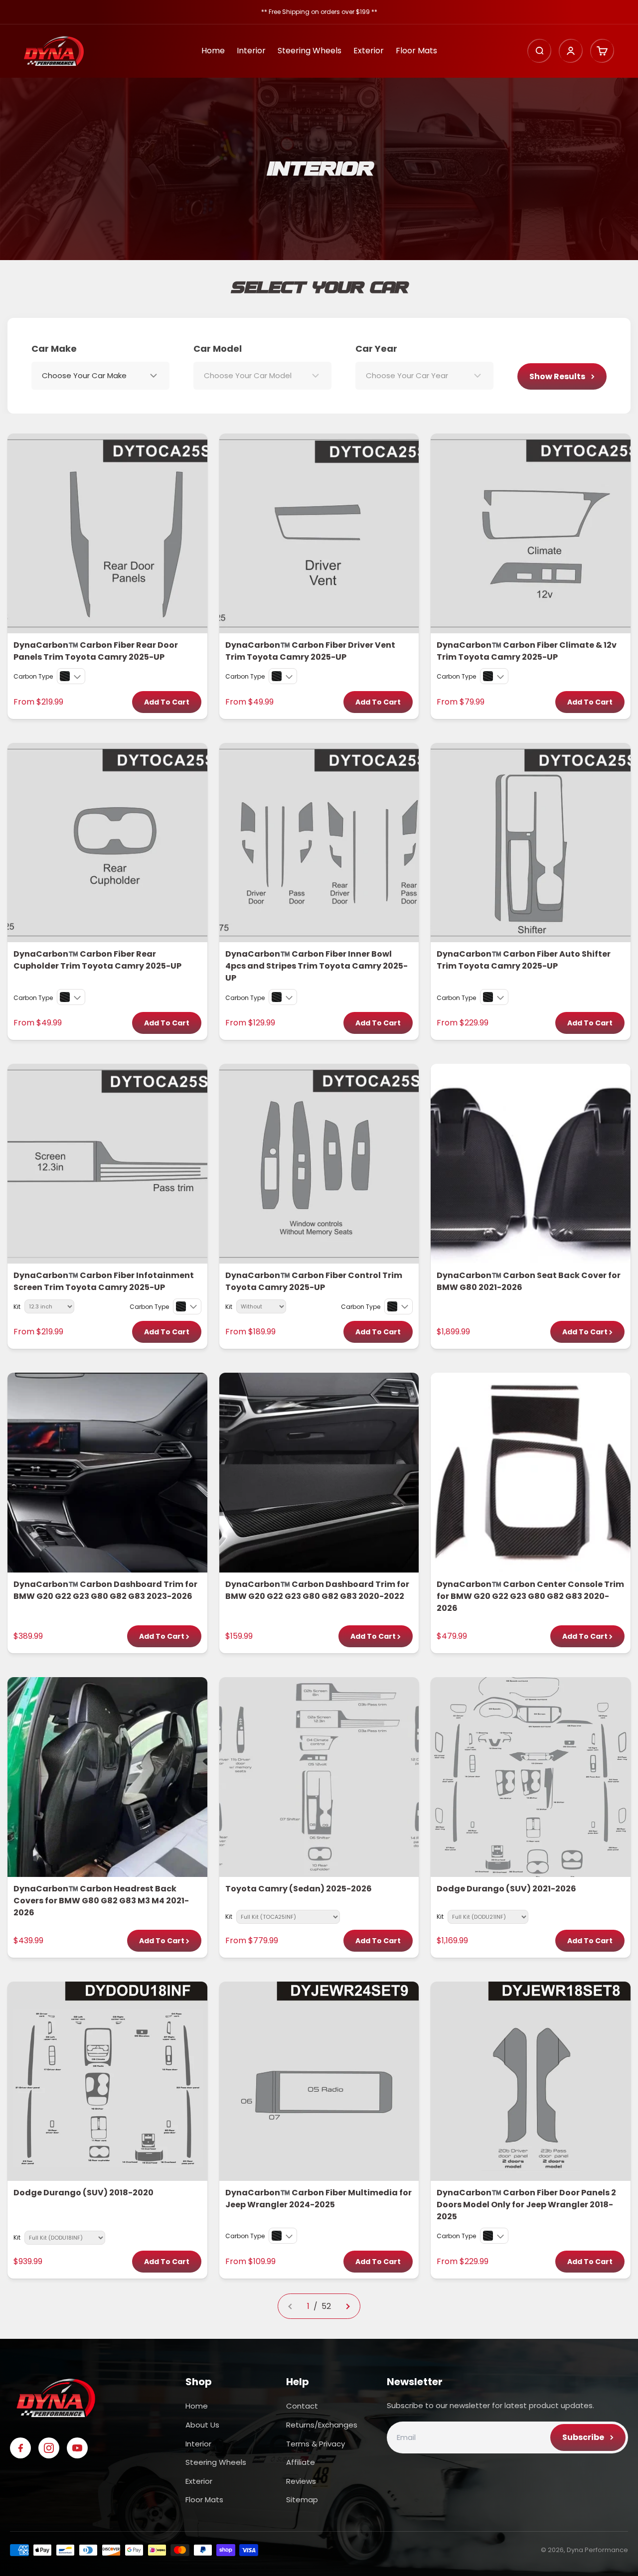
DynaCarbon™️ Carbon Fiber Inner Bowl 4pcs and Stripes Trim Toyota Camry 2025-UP (317, 966)
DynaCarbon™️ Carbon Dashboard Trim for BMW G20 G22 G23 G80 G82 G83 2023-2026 (105, 1590)
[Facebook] (20, 2448)
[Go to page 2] (347, 2306)
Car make (54, 349)
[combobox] (100, 376)
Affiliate (301, 2462)
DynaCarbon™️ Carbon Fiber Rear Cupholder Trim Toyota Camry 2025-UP (97, 960)
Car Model (218, 349)
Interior (251, 51)
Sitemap (302, 2500)
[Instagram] (49, 2448)
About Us (202, 2425)
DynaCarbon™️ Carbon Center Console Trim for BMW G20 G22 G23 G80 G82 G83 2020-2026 (530, 1596)
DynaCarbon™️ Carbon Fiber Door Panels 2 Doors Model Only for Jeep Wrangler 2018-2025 (526, 2205)
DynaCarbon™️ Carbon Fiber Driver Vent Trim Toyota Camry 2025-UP (310, 651)
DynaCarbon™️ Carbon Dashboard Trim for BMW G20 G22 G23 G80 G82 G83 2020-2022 (317, 1590)
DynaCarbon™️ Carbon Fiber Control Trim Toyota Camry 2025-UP (314, 1281)
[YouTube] (77, 2448)
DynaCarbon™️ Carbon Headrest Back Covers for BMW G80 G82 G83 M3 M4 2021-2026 (101, 1901)
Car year (376, 349)
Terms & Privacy (316, 2444)
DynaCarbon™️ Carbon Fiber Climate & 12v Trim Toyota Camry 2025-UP (527, 651)
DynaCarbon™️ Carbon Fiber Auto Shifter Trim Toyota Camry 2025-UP (524, 960)
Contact (302, 2406)
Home (213, 51)
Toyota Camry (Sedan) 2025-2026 (299, 1889)
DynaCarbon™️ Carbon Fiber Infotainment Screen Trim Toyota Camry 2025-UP (104, 1281)
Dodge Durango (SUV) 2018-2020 (83, 2193)
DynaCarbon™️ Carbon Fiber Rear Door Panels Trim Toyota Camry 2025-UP (96, 651)
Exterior (369, 51)
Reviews (301, 2481)
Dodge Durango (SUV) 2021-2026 (506, 1889)
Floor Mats (416, 51)
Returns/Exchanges (322, 2425)
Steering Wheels (310, 51)
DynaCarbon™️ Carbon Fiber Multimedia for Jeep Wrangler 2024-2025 (319, 2199)
